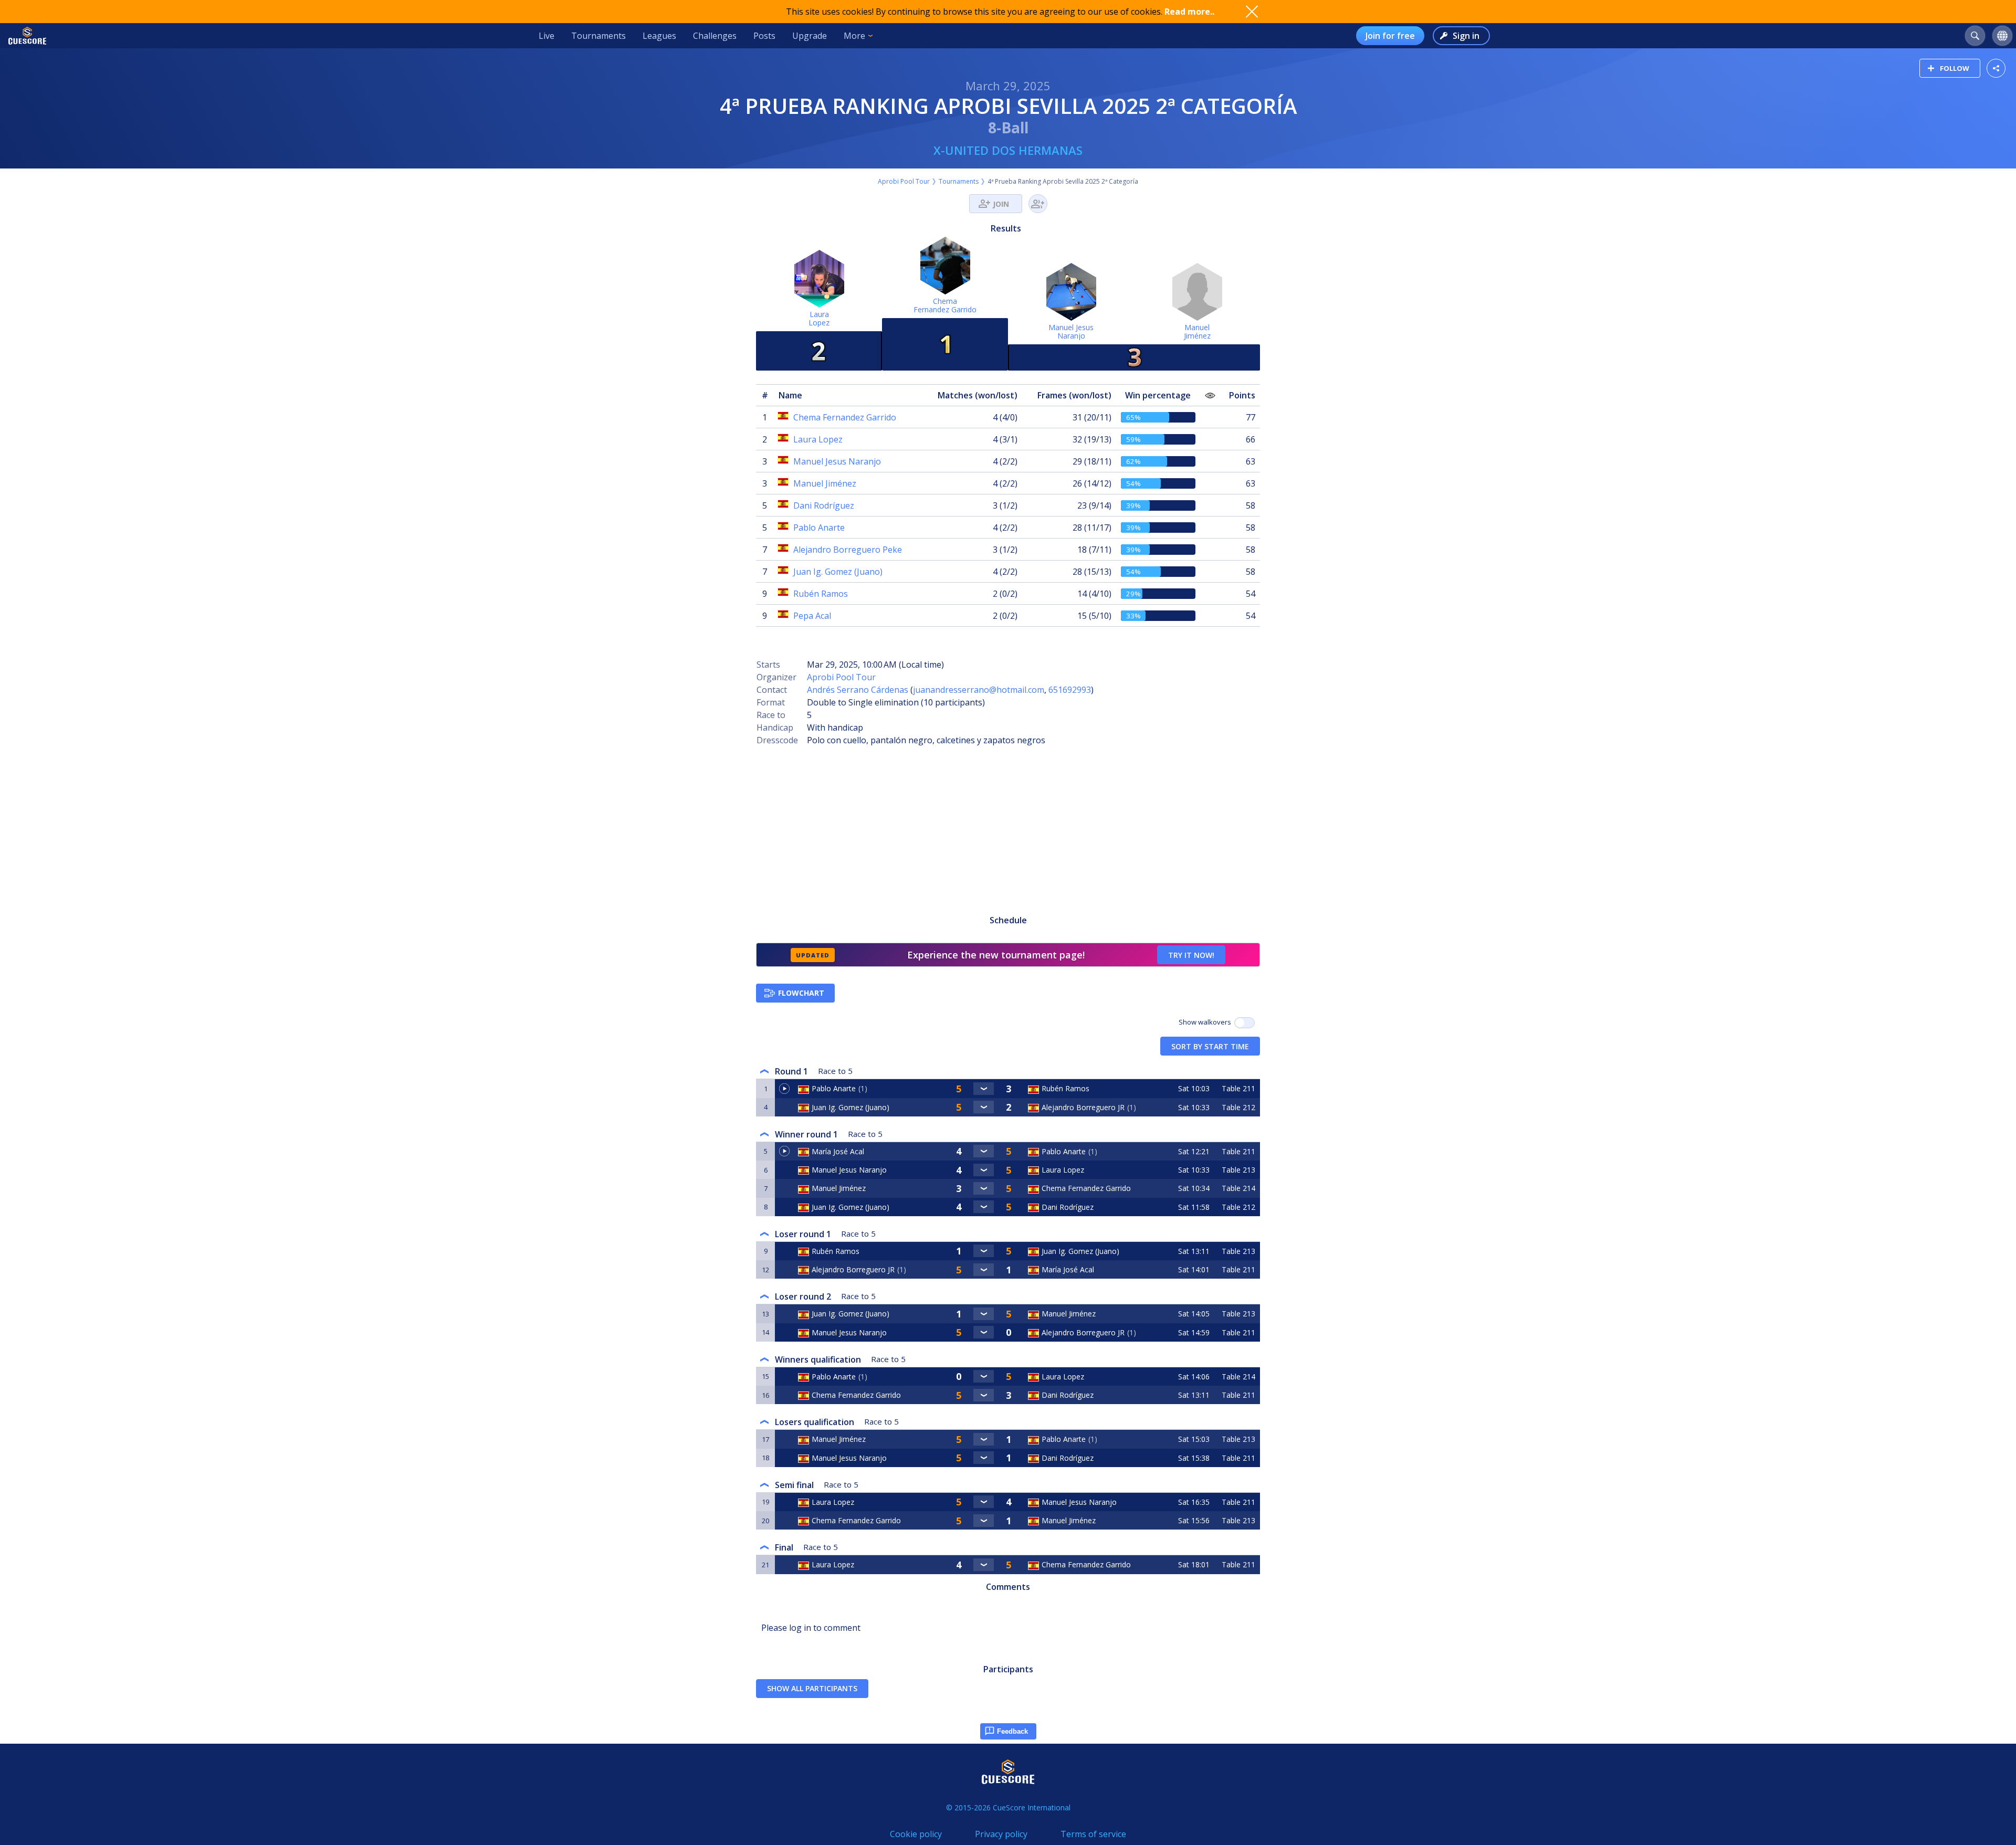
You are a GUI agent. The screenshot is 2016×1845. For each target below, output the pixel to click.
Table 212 (1238, 1107)
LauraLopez (819, 318)
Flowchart (801, 993)
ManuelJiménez (1197, 331)
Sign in (1466, 36)
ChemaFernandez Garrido (945, 305)
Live (547, 36)
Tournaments (598, 36)
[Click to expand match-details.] (984, 1089)
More (854, 36)
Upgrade (810, 36)
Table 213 (1238, 1170)
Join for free (1390, 36)
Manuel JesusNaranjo (1071, 331)
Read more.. (1189, 12)
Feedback (1012, 1731)
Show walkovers (1206, 1022)
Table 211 (1238, 1088)
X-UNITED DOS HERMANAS (1008, 150)
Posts (764, 36)
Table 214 (1238, 1188)
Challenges (715, 36)
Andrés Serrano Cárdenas (858, 690)
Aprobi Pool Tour (904, 181)
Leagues (659, 36)
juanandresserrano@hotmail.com (979, 690)
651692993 (1070, 690)
